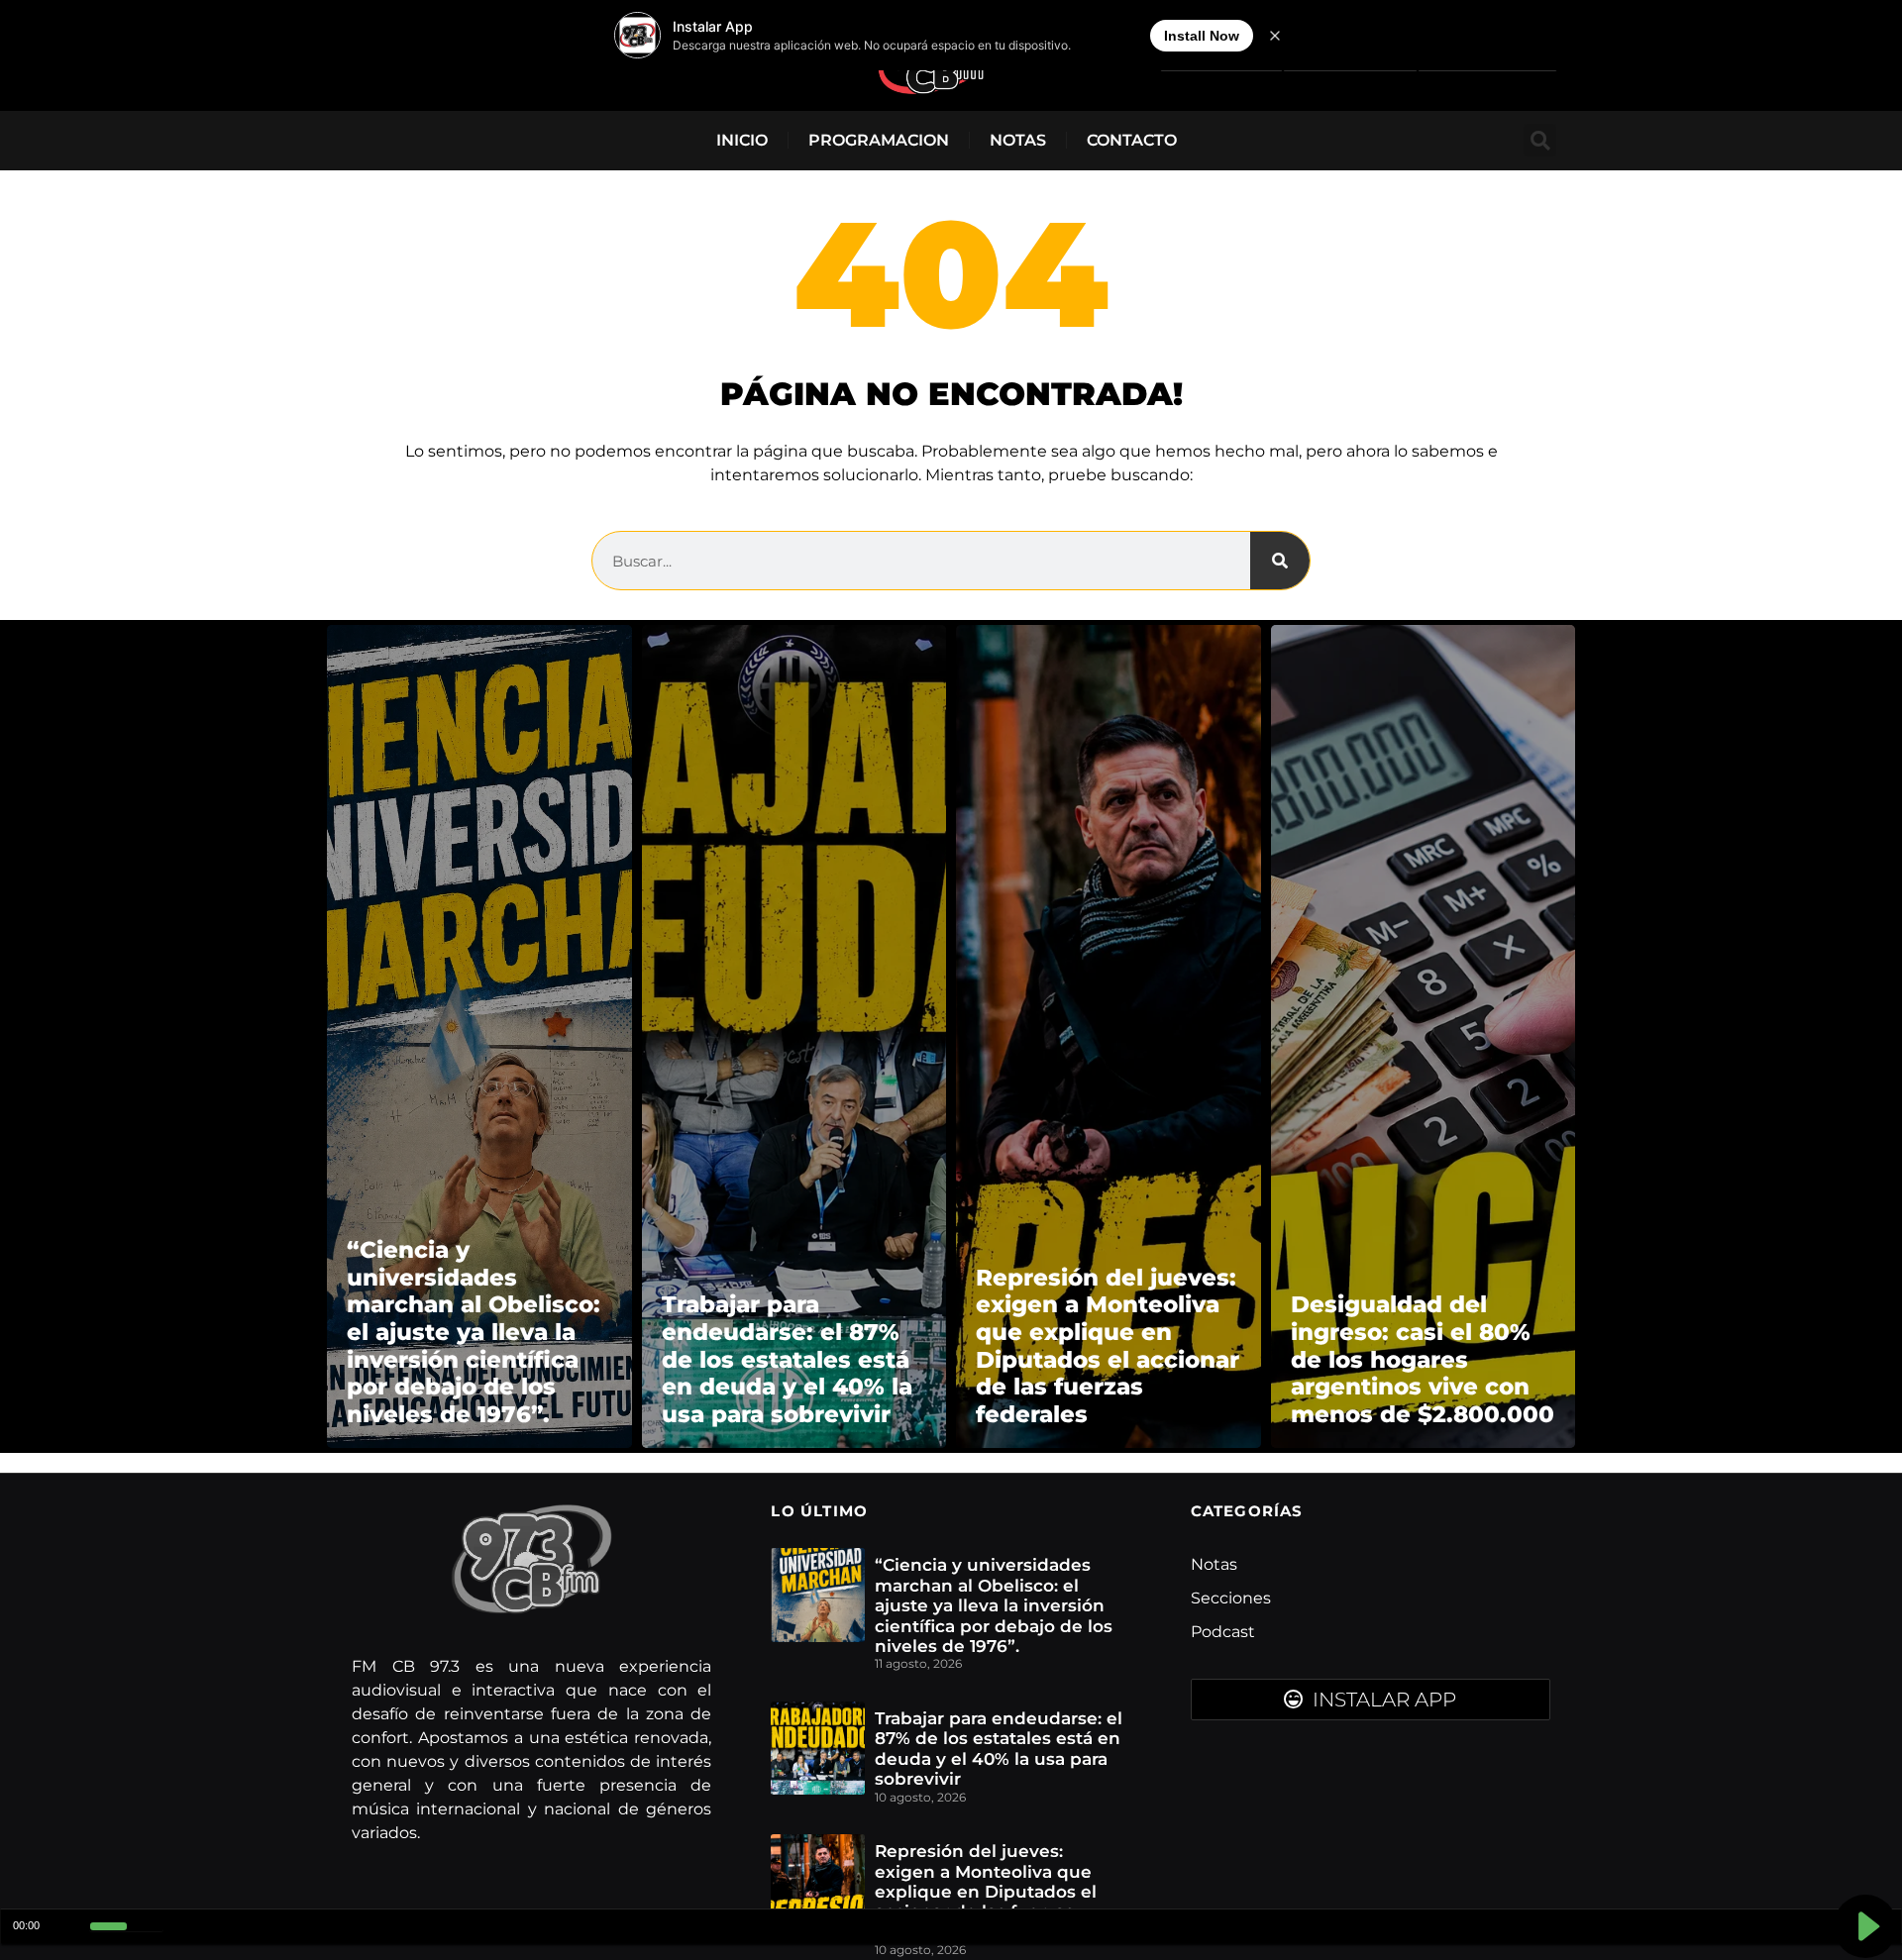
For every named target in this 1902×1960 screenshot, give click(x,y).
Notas (1018, 140)
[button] (1540, 140)
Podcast (1223, 1632)
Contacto (1132, 140)
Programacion (879, 140)
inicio (742, 140)
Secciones (1231, 1598)
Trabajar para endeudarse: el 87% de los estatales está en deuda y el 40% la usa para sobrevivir (999, 1749)
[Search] (1280, 561)
